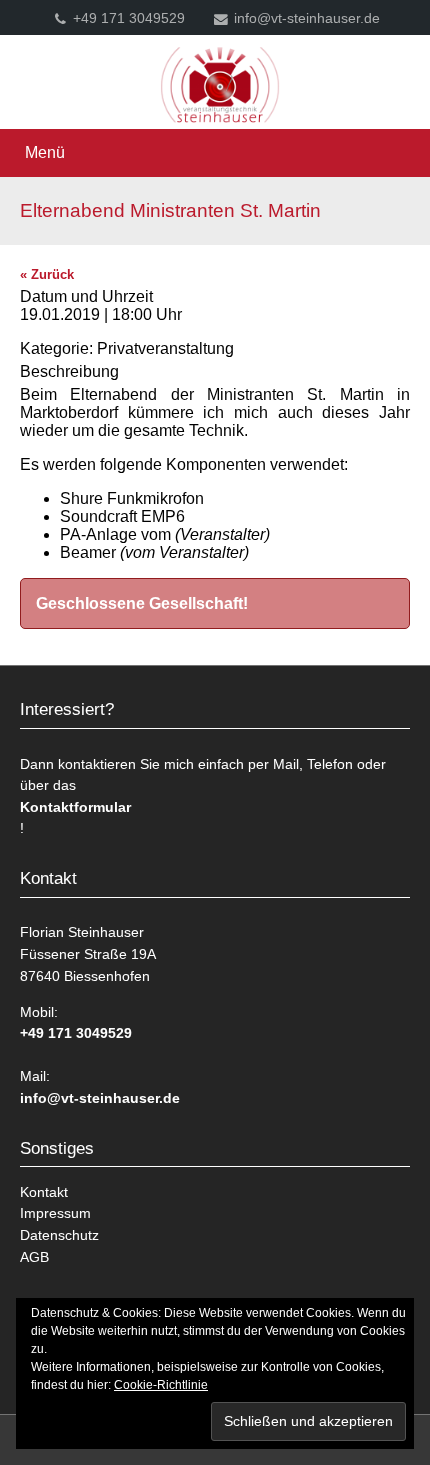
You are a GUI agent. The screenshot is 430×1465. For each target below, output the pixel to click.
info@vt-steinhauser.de (307, 18)
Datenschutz (59, 1235)
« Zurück (47, 274)
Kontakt (44, 1192)
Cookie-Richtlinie (161, 1385)
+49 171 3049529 (129, 18)
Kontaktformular (75, 807)
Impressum (55, 1213)
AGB (34, 1257)
